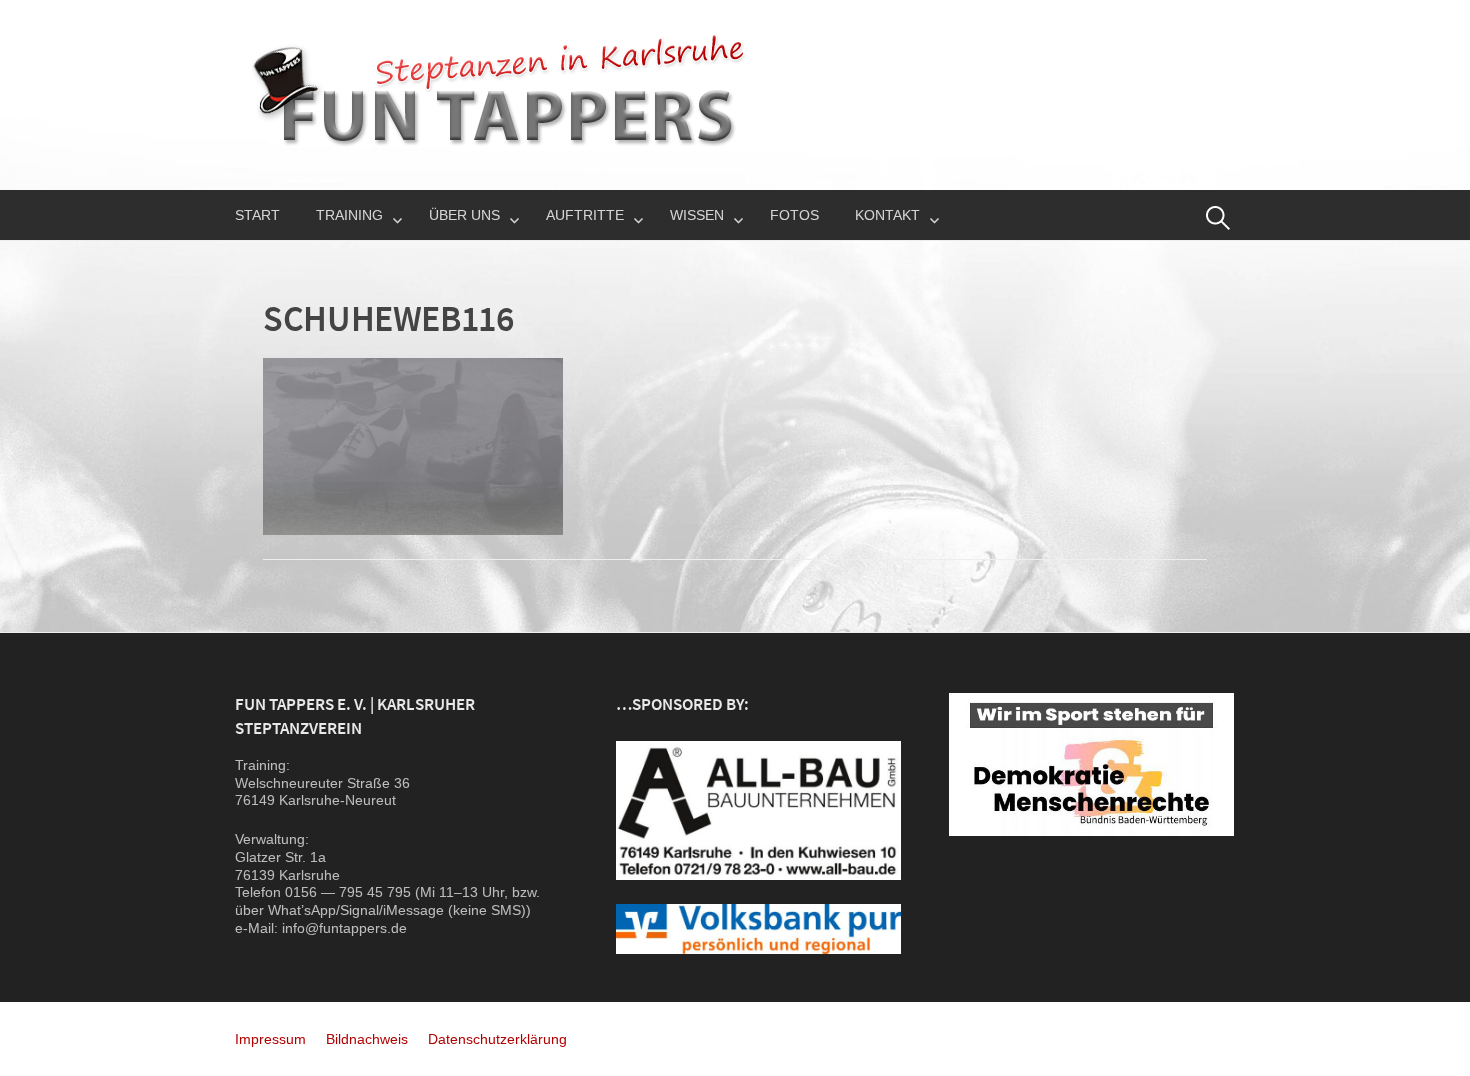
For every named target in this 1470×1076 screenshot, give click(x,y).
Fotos (794, 215)
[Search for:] (1218, 218)
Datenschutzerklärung (497, 1039)
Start (257, 215)
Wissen (697, 215)
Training (349, 215)
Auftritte (585, 215)
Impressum (270, 1039)
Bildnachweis (367, 1039)
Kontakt (887, 215)
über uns (464, 215)
